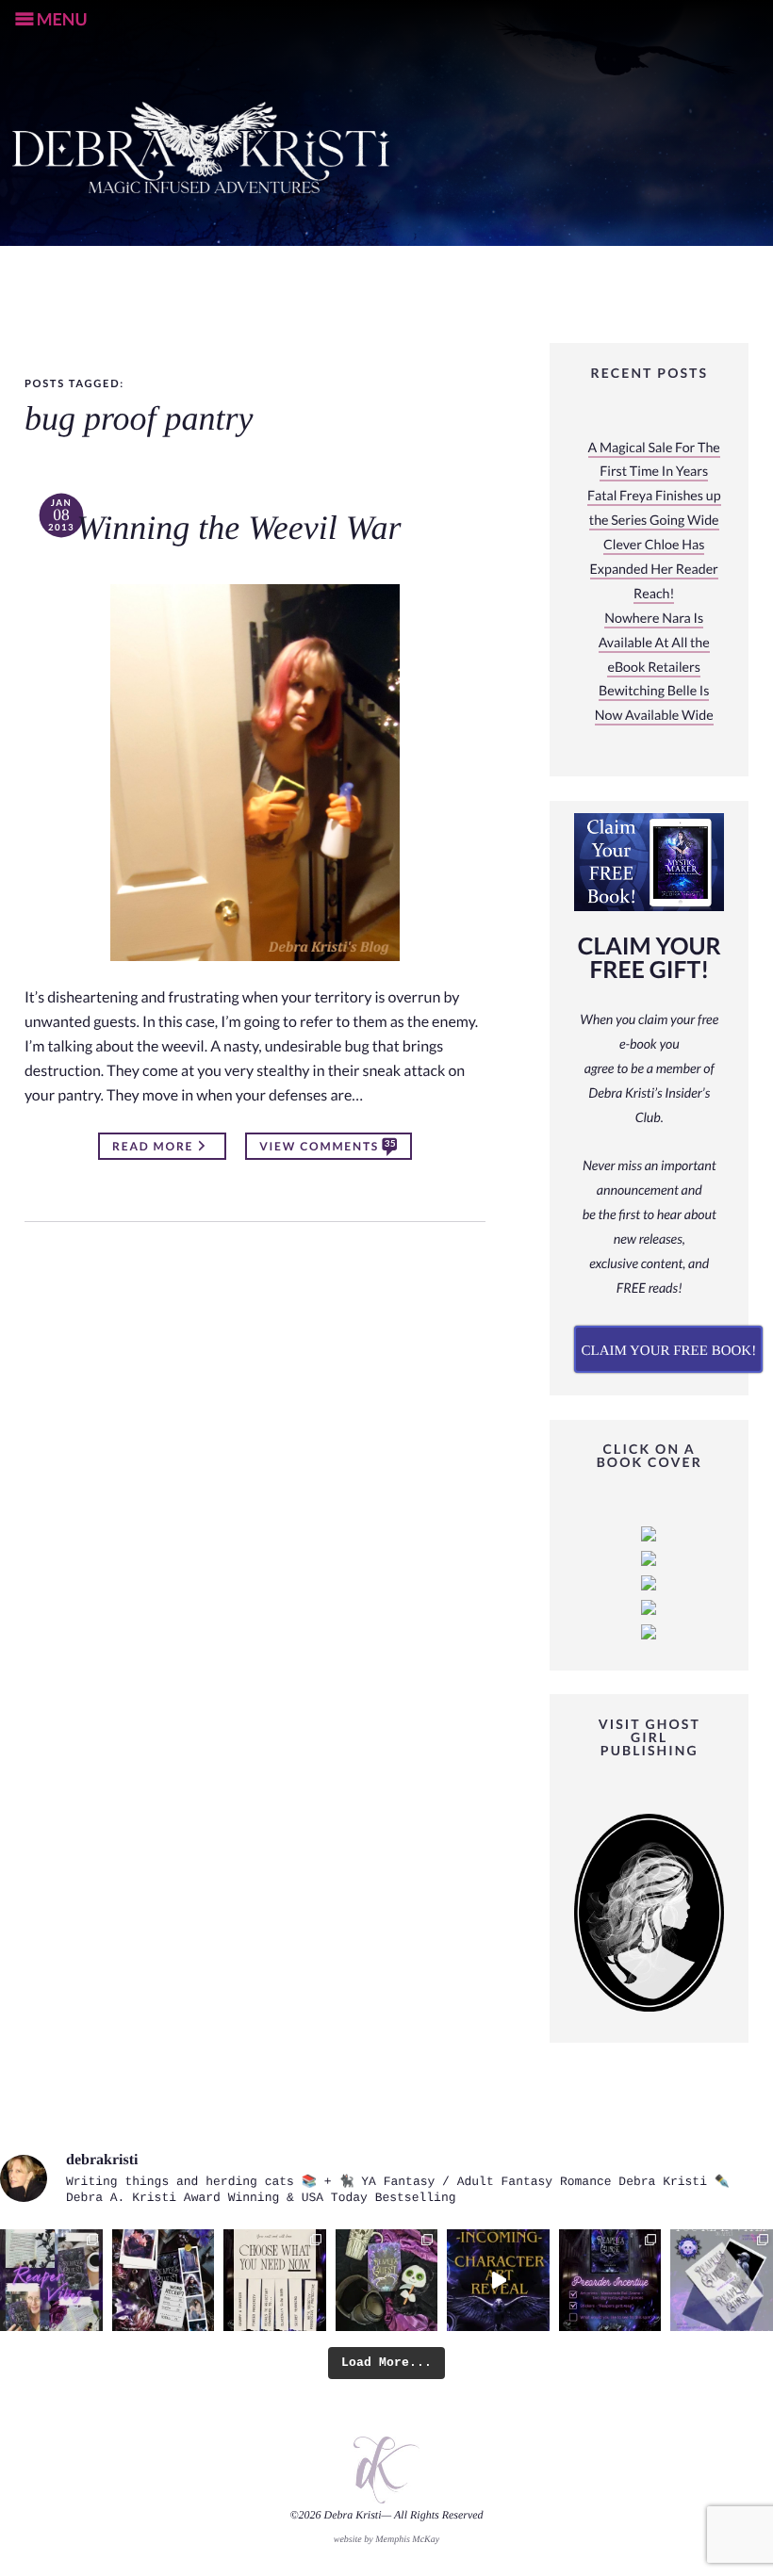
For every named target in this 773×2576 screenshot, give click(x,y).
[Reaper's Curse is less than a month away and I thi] (610, 2281)
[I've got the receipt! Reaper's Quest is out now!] (164, 2281)
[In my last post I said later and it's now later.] (498, 2281)
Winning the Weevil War (238, 529)
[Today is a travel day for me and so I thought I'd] (387, 2281)
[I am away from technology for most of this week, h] (275, 2281)
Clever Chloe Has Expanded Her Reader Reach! (654, 570)
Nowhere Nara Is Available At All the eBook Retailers (654, 643)
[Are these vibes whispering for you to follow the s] (51, 2281)
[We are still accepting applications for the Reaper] (722, 2281)
